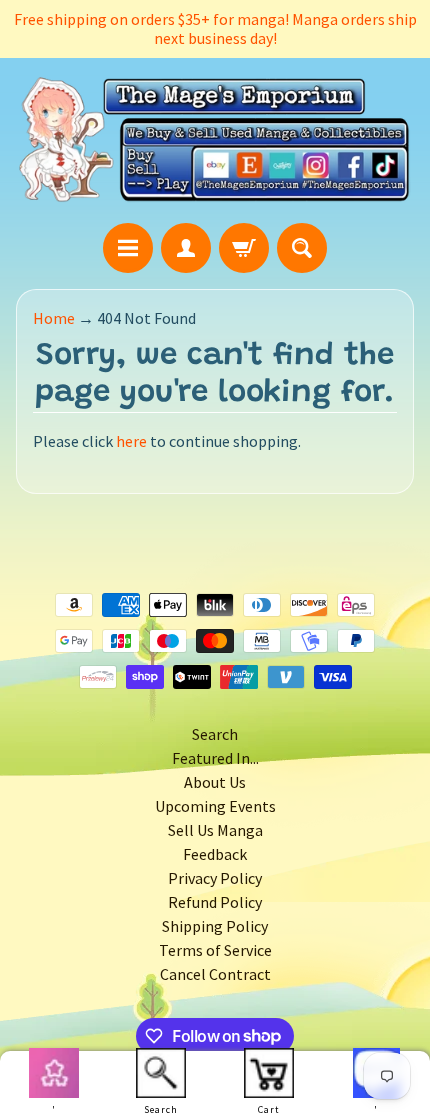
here (131, 441)
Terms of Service (215, 950)
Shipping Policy (215, 926)
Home (54, 318)
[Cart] (244, 248)
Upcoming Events (215, 806)
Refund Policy (215, 902)
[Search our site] (302, 248)
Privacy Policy (215, 878)
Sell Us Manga (215, 830)
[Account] (186, 248)
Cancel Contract (215, 974)
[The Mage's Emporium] (215, 140)
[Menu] (128, 248)
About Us (215, 782)
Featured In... (215, 758)
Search (215, 734)
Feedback (215, 854)
